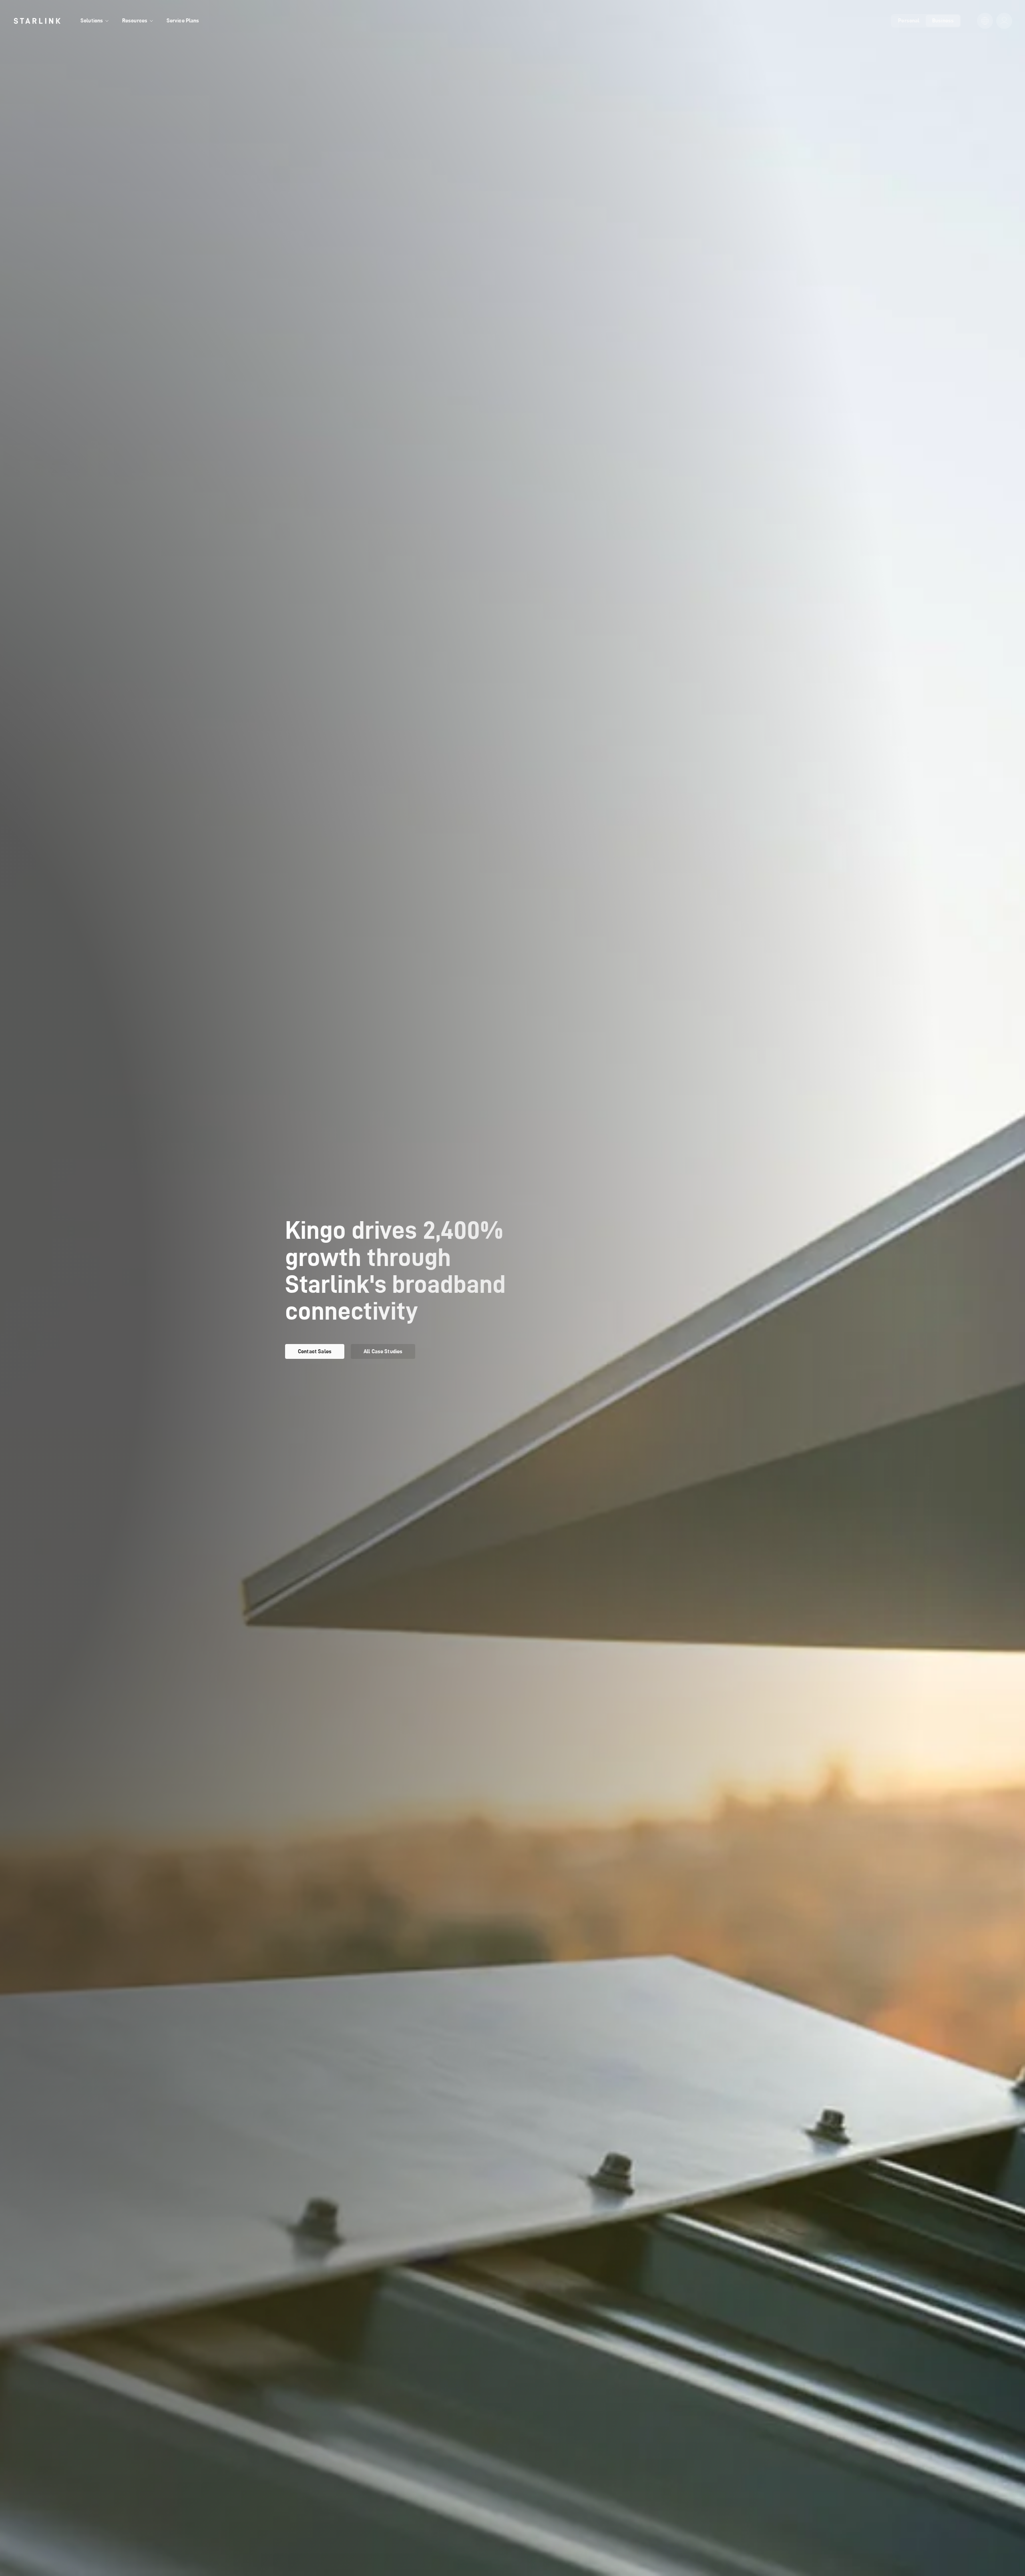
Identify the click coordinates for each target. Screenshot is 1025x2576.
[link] (37, 21)
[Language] (985, 21)
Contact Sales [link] (315, 1351)
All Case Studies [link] (383, 1351)
